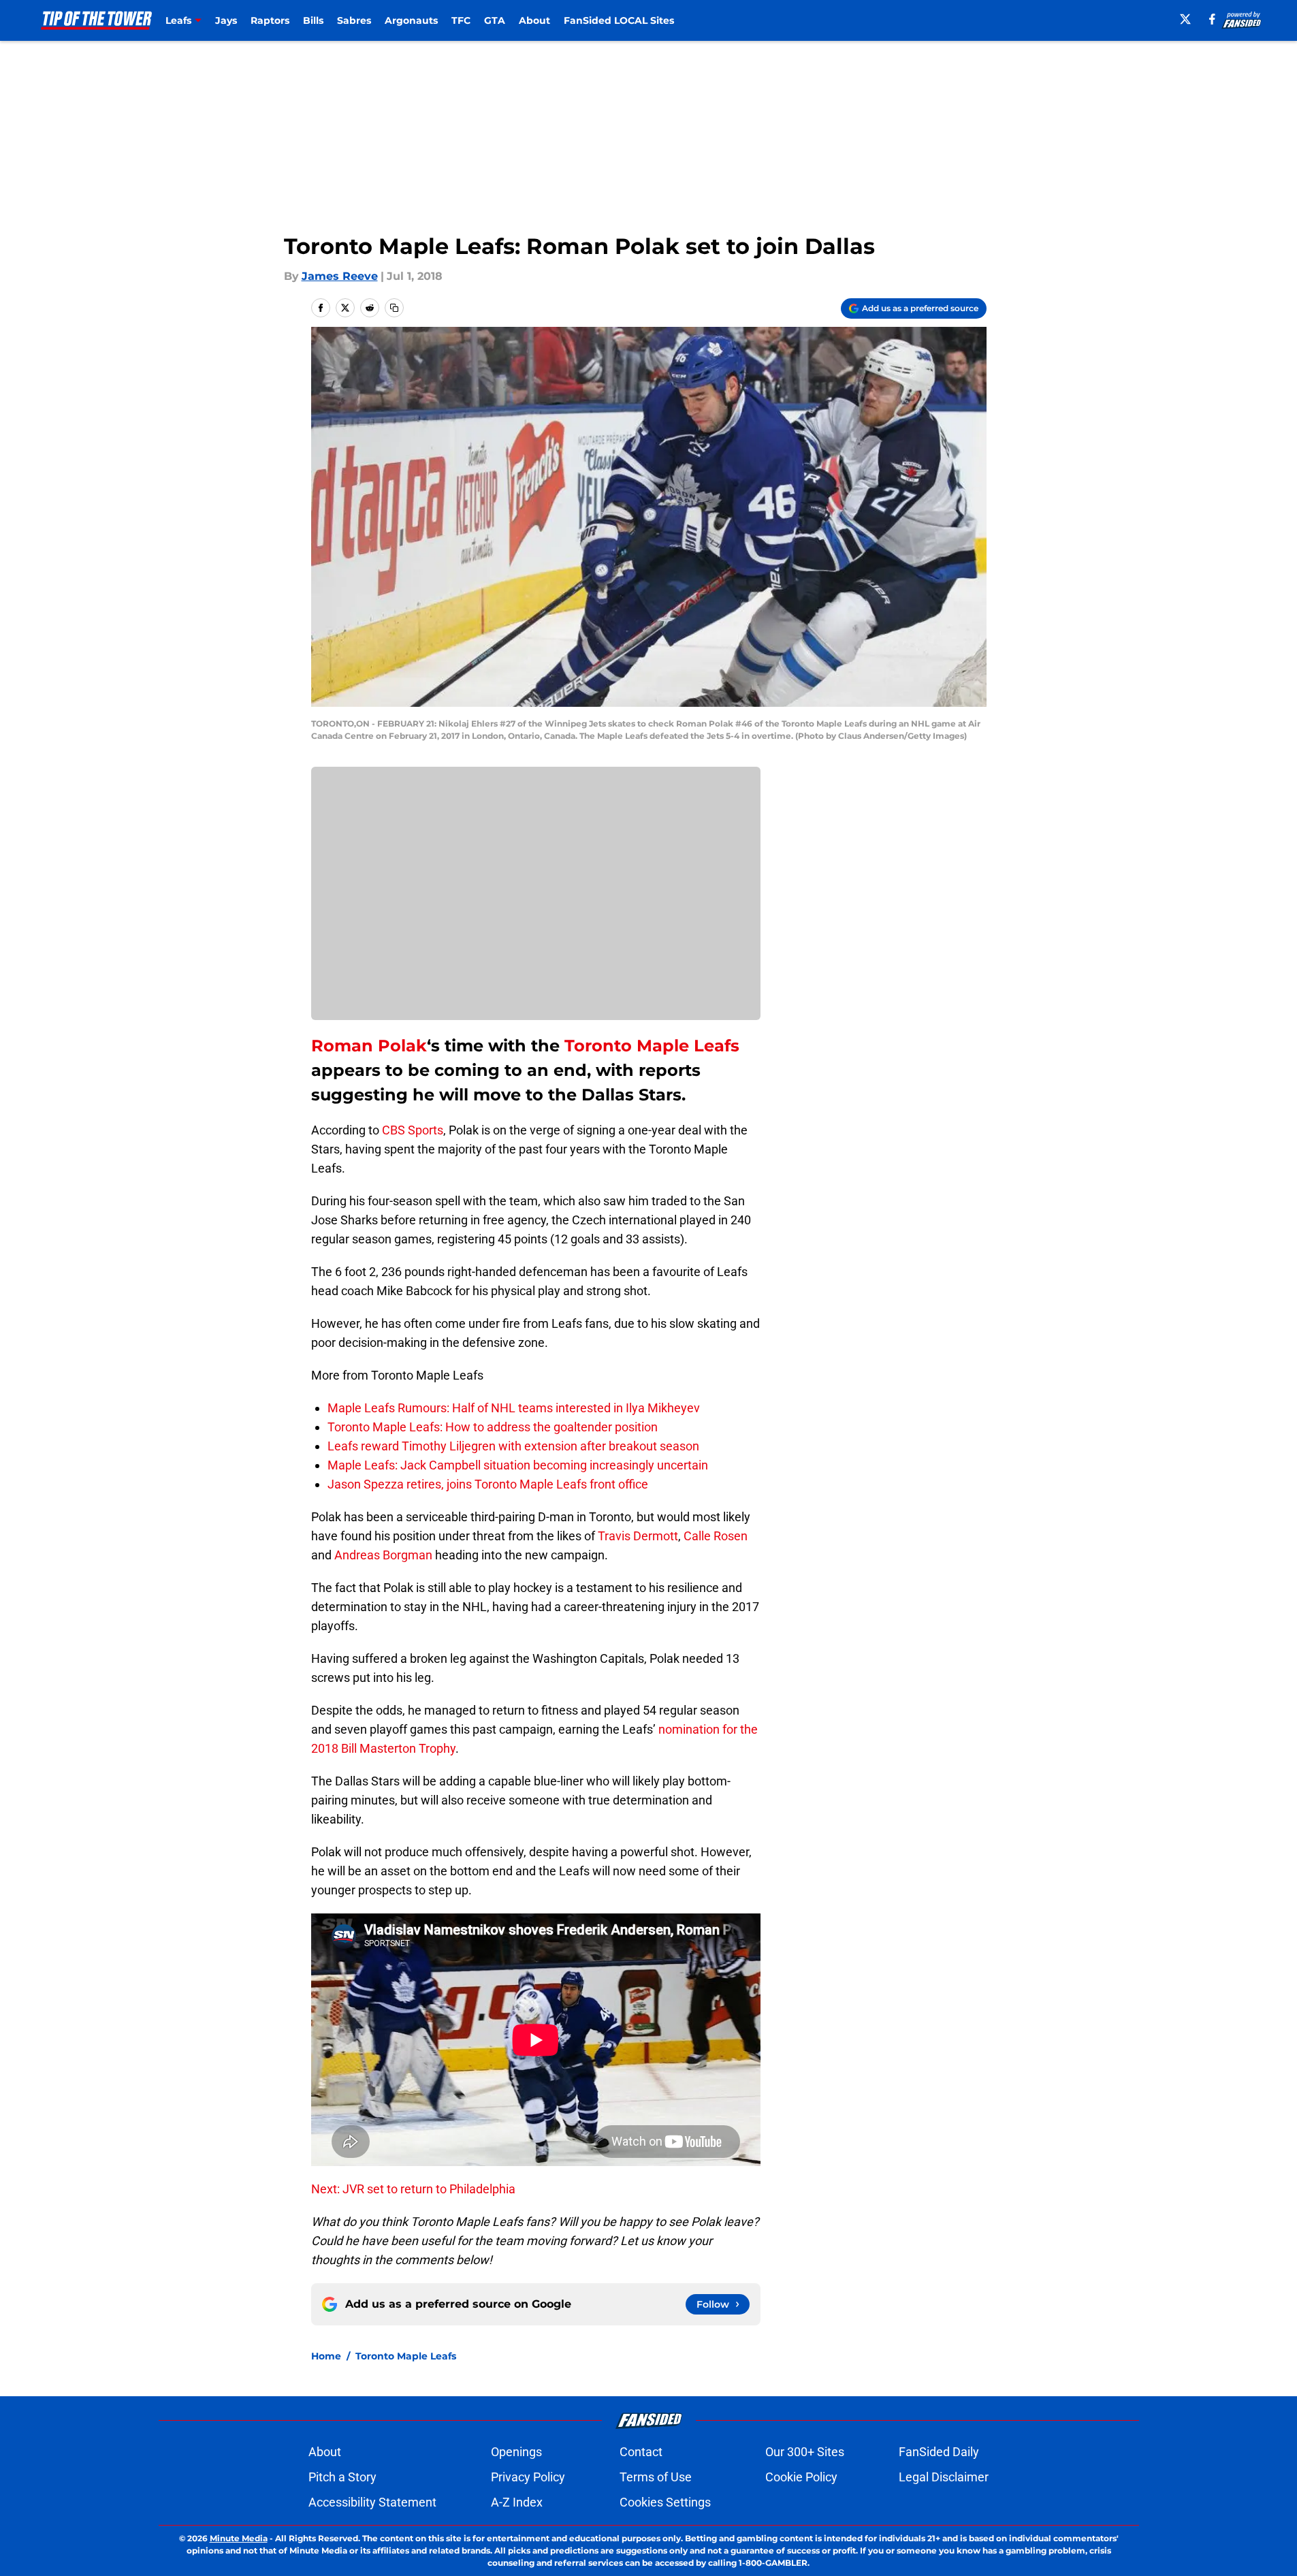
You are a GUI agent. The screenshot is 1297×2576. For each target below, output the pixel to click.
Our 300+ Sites (805, 2452)
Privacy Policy (528, 2477)
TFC (461, 20)
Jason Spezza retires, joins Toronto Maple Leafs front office (488, 1484)
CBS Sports (413, 1130)
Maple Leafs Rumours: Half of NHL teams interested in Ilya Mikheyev (514, 1408)
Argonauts (411, 20)
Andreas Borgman (383, 1555)
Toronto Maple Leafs (652, 1046)
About (534, 20)
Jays (226, 20)
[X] (1185, 19)
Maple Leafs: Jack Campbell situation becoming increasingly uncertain (518, 1465)
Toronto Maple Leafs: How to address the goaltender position (493, 1427)
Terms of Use (656, 2477)
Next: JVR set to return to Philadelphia (413, 2189)
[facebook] (1212, 19)
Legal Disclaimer (944, 2477)
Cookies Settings (665, 2502)
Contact (641, 2452)
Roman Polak (369, 1046)
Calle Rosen (716, 1536)
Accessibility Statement (372, 2502)
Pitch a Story (342, 2477)
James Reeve (340, 276)
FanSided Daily (939, 2452)
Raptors (270, 20)
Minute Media (239, 2538)
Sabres (354, 20)
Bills (313, 20)
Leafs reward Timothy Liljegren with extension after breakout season (513, 1446)
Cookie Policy (801, 2477)
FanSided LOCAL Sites (619, 20)
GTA (495, 20)
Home (326, 2356)
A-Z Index (517, 2502)
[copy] (394, 308)
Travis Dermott (638, 1536)
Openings (516, 2452)
